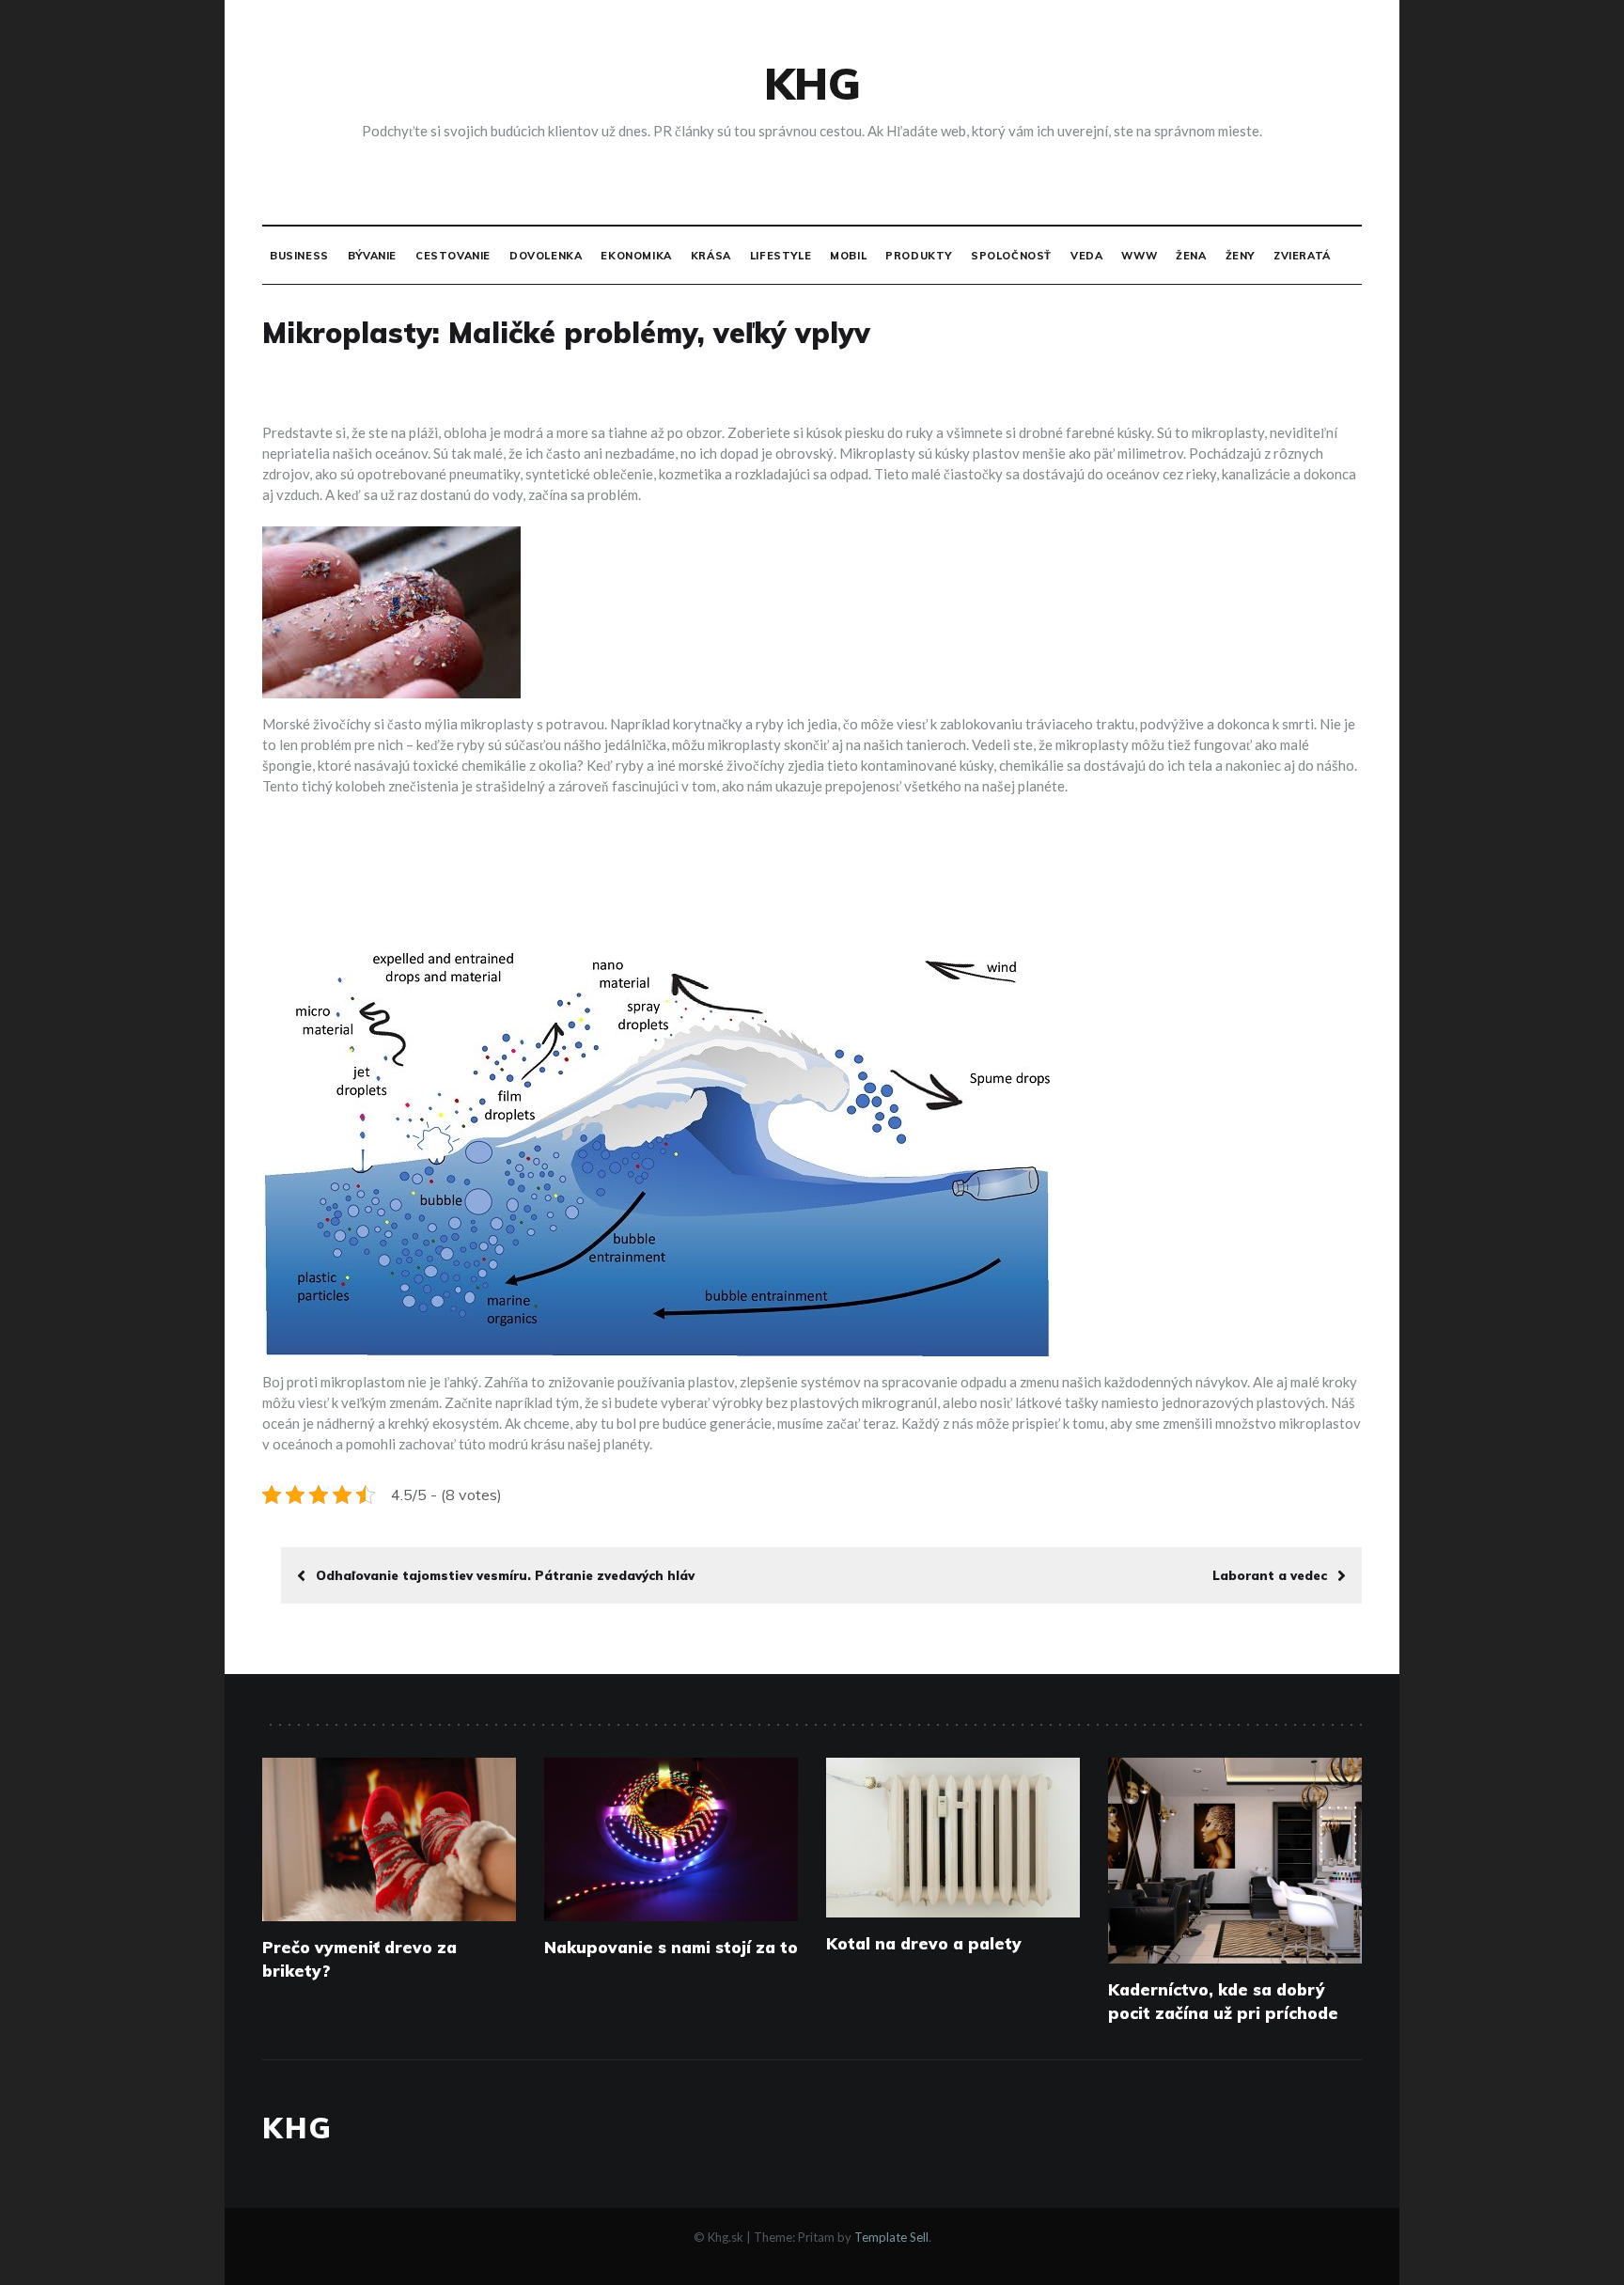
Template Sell (891, 2237)
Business (299, 256)
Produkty (919, 256)
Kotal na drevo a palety (924, 1943)
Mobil (848, 256)
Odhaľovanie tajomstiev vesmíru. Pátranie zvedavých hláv (505, 1575)
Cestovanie (453, 256)
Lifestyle (781, 256)
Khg (812, 84)
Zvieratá (1302, 256)
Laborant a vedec (1270, 1575)
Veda (1086, 256)
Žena (1191, 256)
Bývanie (372, 256)
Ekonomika (636, 256)
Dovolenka (546, 256)
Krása (711, 256)
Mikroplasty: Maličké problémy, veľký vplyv (566, 333)
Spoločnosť (1011, 256)
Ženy (1240, 256)
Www (1139, 256)
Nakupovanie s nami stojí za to (671, 1947)
